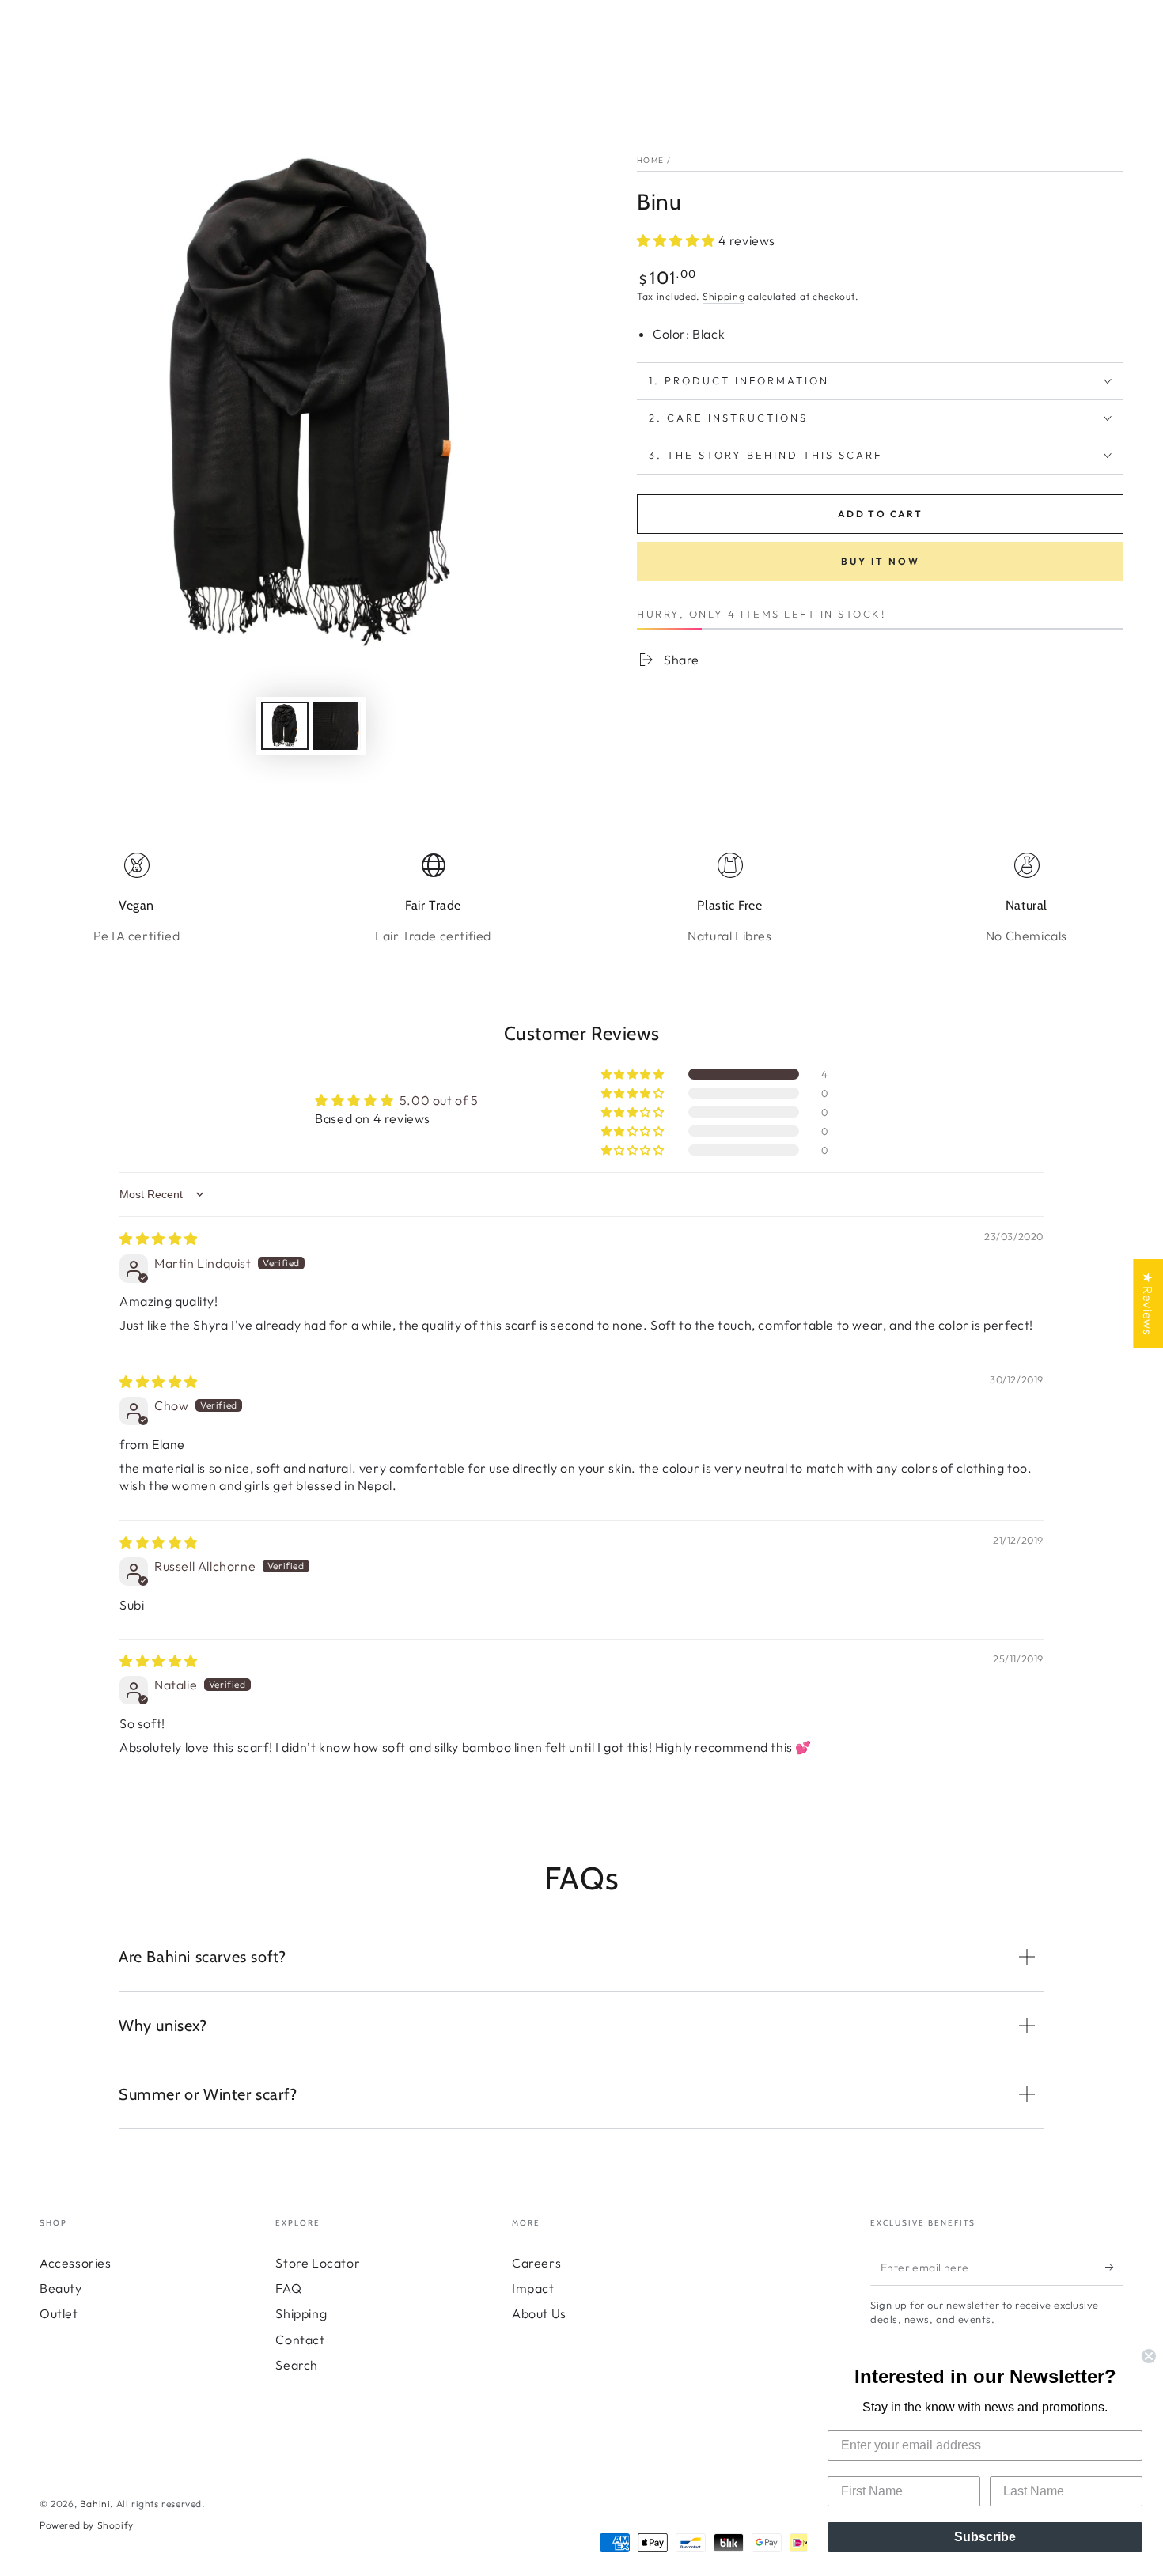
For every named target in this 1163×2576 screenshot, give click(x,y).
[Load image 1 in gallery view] (285, 726)
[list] (581, 898)
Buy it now (881, 561)
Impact (533, 2288)
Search (297, 2365)
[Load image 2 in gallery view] (337, 726)
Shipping (724, 296)
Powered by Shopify (87, 2525)
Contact (300, 2340)
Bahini (95, 2504)
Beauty (61, 2288)
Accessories (76, 2263)
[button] (678, 240)
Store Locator (318, 2263)
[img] (159, 1239)
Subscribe (985, 2537)
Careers (536, 2263)
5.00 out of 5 (439, 1100)
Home (650, 160)
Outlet (59, 2313)
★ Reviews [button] (1148, 1303)
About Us (539, 2313)
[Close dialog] (1149, 2356)
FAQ (288, 2288)
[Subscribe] (1114, 2268)
